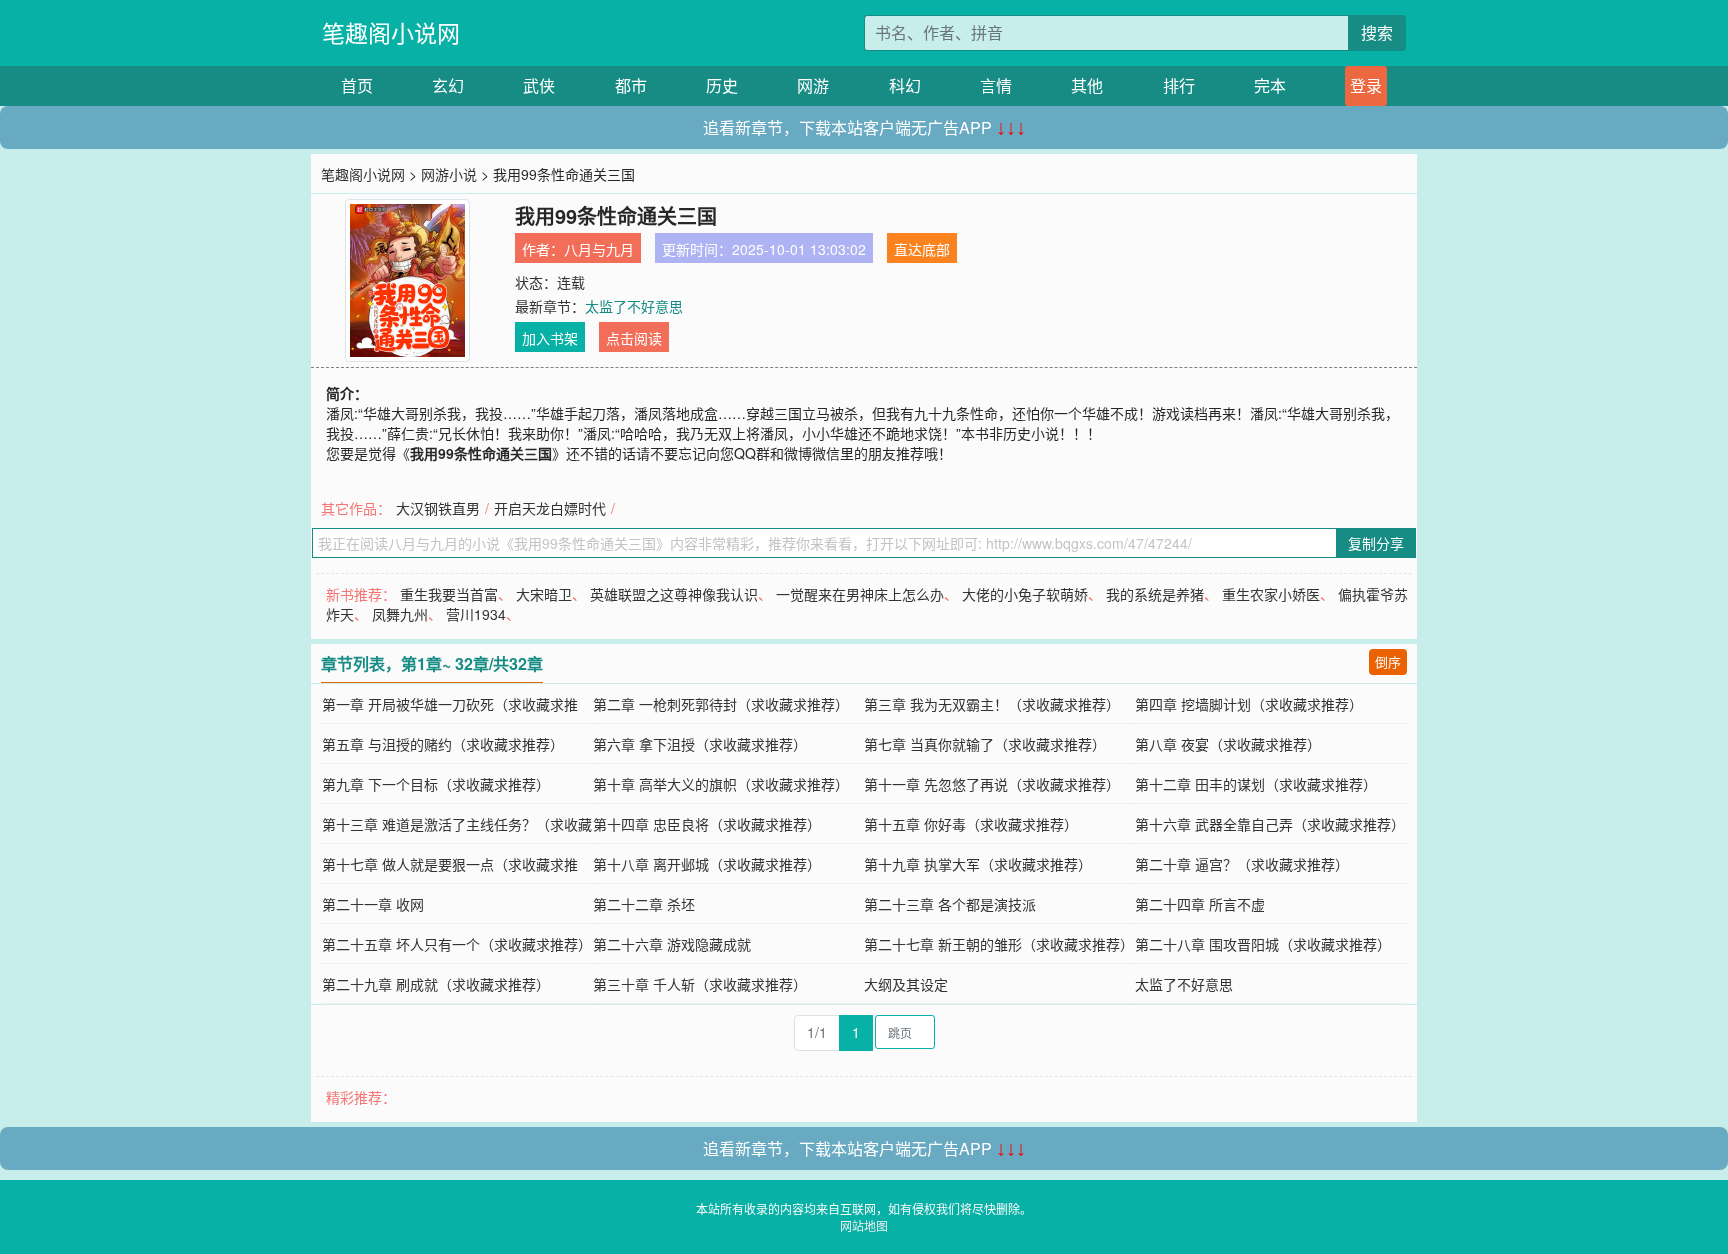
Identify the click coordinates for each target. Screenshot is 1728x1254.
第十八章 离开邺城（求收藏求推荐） (707, 864)
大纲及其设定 (906, 984)
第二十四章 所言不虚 (1200, 904)
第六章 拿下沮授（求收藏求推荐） (700, 744)
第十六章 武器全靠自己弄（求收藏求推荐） (1270, 824)
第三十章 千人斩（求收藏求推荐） (700, 984)
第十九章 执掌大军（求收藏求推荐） (978, 864)
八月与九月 (599, 249)
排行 (1179, 85)
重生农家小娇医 (1271, 594)
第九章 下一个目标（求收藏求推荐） (436, 784)
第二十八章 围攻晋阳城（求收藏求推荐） (1263, 944)
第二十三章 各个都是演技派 (950, 904)
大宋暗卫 (544, 594)
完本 (1270, 85)
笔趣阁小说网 (391, 32)
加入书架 (550, 338)
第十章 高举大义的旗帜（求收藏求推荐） (721, 784)
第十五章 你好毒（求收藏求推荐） (971, 824)
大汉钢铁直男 (438, 508)
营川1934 (476, 614)
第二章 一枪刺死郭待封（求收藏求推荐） (721, 704)
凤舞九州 (400, 614)
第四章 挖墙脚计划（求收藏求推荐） (1249, 704)
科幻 (905, 85)
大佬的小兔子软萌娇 (1025, 594)
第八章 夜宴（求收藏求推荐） (1228, 744)
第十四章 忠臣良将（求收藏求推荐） (707, 824)
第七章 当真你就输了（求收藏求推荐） (985, 744)
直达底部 (922, 249)
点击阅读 (634, 338)
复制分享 (1376, 543)
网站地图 (864, 1225)
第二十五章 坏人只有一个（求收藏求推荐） (457, 944)
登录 (1366, 85)
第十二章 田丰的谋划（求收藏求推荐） (1256, 784)
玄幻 (448, 85)
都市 (631, 85)
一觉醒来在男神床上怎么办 (860, 594)
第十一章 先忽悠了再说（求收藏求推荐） (992, 784)
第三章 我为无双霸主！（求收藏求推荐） (992, 704)
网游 (813, 85)
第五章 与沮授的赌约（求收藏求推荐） (443, 744)
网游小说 (449, 174)
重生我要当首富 (449, 594)
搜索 (1377, 32)
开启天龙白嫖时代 (550, 508)
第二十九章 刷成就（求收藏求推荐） (436, 984)
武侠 (539, 85)
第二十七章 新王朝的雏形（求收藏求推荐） (999, 944)
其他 (1087, 85)
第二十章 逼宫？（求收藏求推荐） (1242, 864)
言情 (996, 85)
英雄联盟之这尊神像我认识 (674, 594)
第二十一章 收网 (373, 904)
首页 (357, 85)
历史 (722, 85)
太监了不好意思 (634, 306)
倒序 (1388, 661)
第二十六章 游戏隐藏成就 (672, 944)
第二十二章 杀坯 (644, 904)
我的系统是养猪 (1155, 594)
